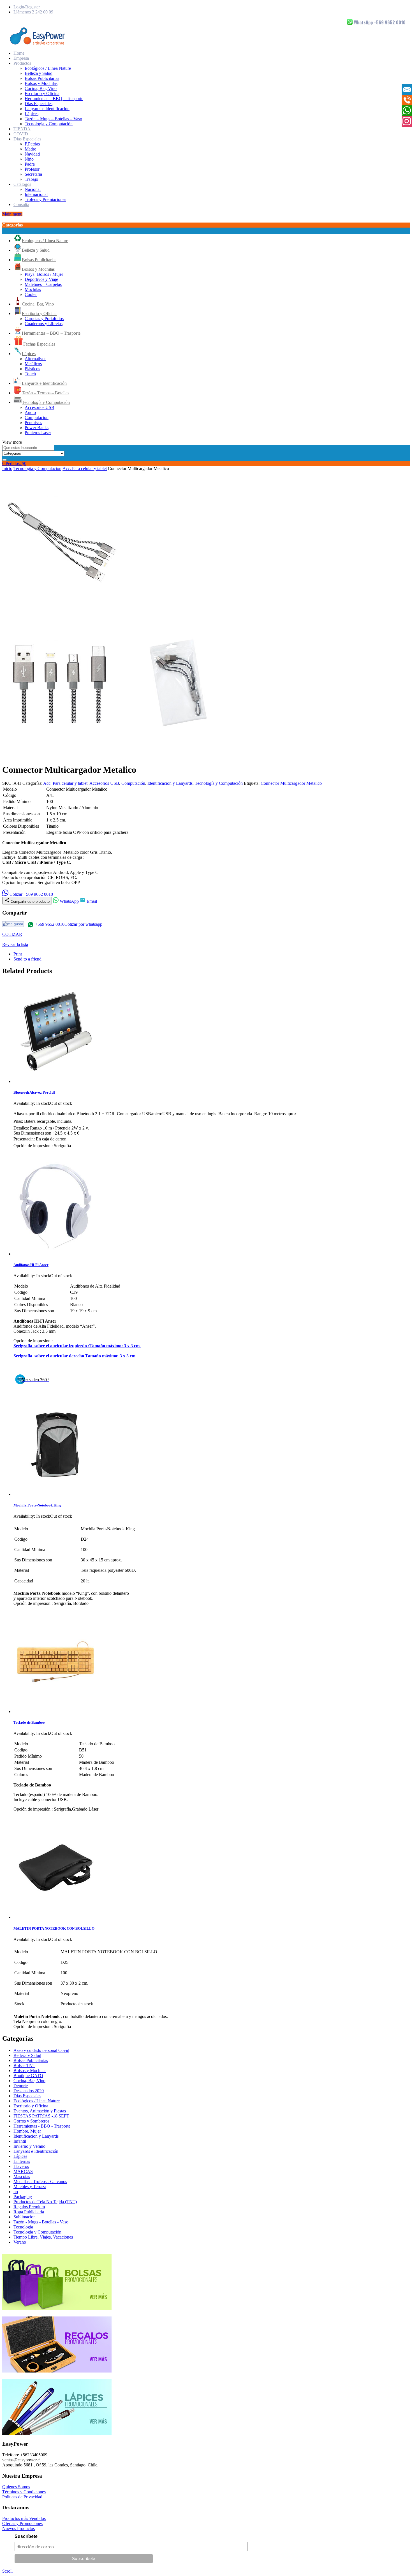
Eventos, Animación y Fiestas (40, 2111)
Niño (29, 159)
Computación (37, 417)
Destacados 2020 (29, 2091)
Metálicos (33, 364)
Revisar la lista (15, 944)
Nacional (33, 189)
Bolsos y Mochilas (41, 83)
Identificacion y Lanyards (170, 783)
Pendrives (33, 423)
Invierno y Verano (29, 2146)
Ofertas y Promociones (22, 2523)
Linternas (22, 2161)
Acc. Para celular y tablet (85, 468)
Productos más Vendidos (24, 2518)
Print (18, 954)
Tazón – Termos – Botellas (46, 393)
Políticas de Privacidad (22, 2497)
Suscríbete (26, 2536)
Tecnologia (23, 2227)
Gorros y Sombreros (31, 2121)
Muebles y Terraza (30, 2187)
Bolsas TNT (24, 2065)
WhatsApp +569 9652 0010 (380, 22)
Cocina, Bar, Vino (41, 88)
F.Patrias (32, 144)
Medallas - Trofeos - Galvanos (40, 2182)
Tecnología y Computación (49, 124)
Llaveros (21, 2166)
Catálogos (22, 184)
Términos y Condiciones (24, 2492)
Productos (22, 63)
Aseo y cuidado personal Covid (41, 2050)
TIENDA (22, 129)
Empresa (21, 58)
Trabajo (31, 179)
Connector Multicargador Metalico (291, 783)
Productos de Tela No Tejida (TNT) (45, 2202)
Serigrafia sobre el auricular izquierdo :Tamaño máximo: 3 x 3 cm (77, 1346)
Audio (30, 412)
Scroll (7, 2571)
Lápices (32, 114)
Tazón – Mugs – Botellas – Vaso (53, 119)
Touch (30, 374)
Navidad (32, 154)
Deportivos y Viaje (41, 279)
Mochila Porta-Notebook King (37, 1505)
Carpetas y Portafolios (44, 319)
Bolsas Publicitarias (42, 78)
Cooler (31, 294)
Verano (20, 2242)
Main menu (12, 214)
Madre (30, 149)
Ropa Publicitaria (29, 2212)
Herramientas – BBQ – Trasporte (54, 99)
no (16, 2192)
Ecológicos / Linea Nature (48, 68)
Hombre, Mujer (27, 2131)
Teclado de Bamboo (29, 1722)
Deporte (21, 2086)
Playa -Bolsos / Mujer (44, 274)
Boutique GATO (28, 2076)
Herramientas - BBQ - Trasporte (42, 2126)
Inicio (7, 468)
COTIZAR (12, 934)
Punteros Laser (38, 433)
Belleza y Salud (39, 73)
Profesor (32, 169)
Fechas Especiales (39, 344)
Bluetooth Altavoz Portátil (34, 1092)
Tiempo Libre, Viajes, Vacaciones (43, 2237)
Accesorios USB (40, 407)
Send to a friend (27, 959)
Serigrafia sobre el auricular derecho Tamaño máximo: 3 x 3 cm (75, 1356)
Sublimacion (25, 2217)
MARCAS (23, 2171)
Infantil (20, 2141)
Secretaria (33, 174)
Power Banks (37, 428)
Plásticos (32, 369)
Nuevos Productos (18, 2528)
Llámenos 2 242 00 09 (33, 12)
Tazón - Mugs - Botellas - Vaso (41, 2222)
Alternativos (35, 359)
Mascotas (22, 2176)
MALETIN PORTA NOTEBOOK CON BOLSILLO (54, 1928)
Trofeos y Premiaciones (45, 199)
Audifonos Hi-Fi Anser (31, 1265)
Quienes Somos (16, 2487)
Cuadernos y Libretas (44, 324)
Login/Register (27, 7)
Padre (30, 164)
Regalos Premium (29, 2207)
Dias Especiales (39, 104)
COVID (21, 134)
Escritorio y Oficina (42, 93)
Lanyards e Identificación (47, 109)
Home (19, 53)
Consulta (21, 204)
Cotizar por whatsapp (83, 924)
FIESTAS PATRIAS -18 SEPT (41, 2116)
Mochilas (33, 289)
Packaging (23, 2197)
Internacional (36, 194)
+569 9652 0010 (50, 924)
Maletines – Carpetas (43, 284)
